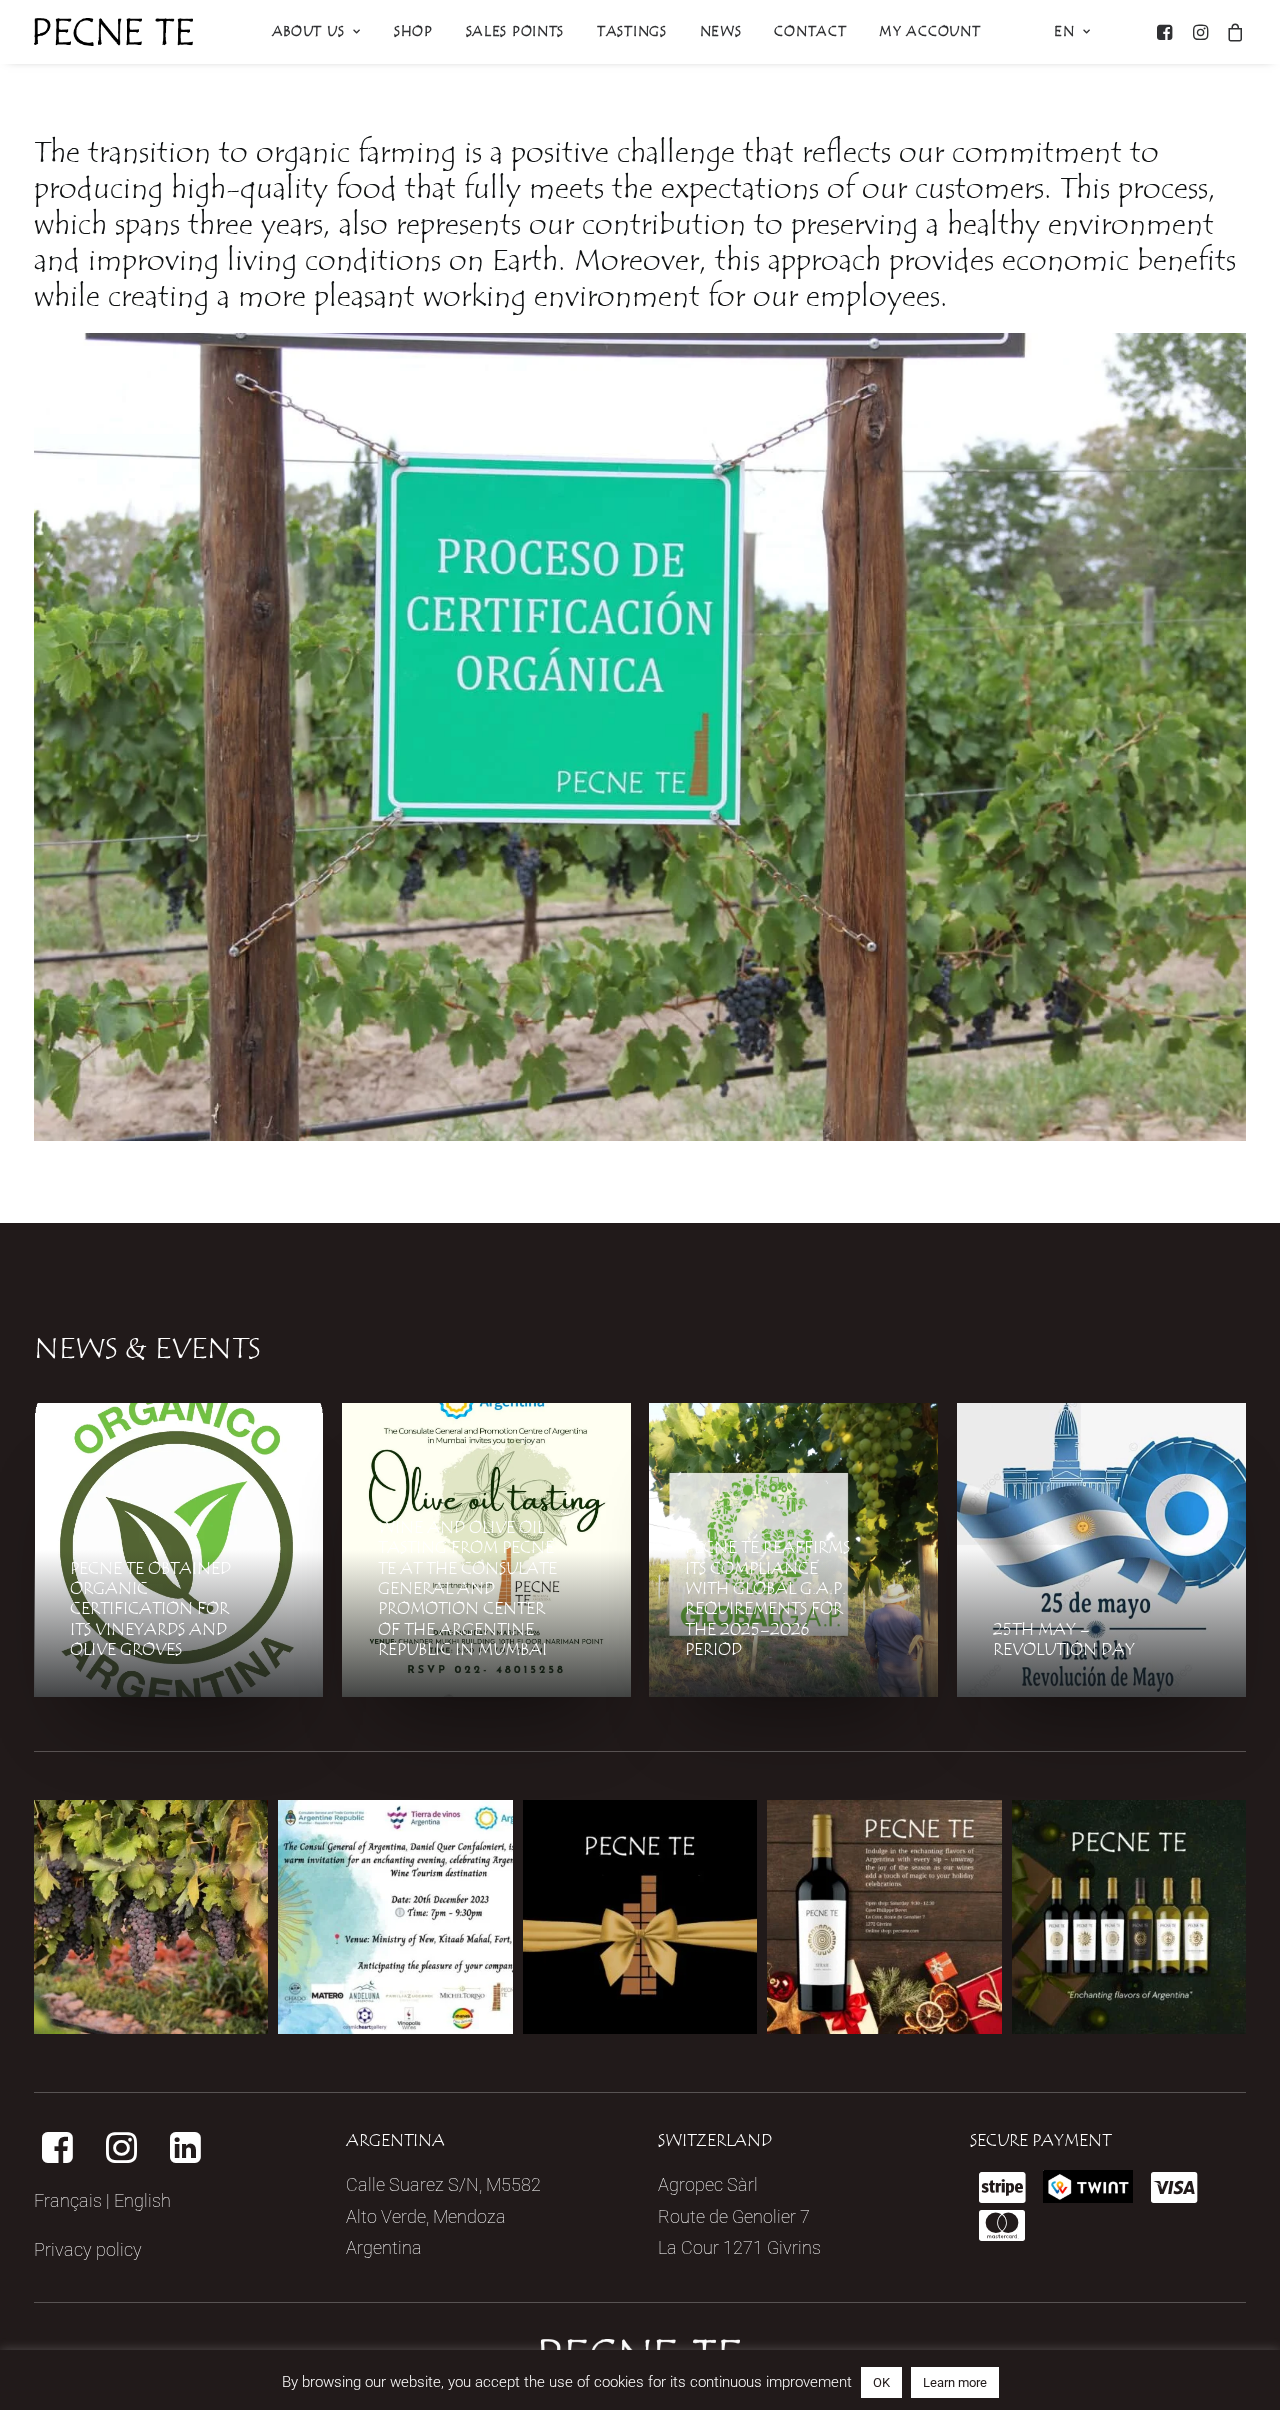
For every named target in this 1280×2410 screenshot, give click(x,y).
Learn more (955, 2382)
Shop (413, 32)
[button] (1167, 32)
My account (929, 32)
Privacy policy (88, 2249)
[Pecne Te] (113, 32)
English (142, 2200)
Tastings (632, 32)
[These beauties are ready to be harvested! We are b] (151, 1917)
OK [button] (881, 2382)
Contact (810, 32)
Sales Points (515, 32)
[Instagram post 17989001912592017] (395, 1917)
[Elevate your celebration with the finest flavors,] (1129, 1917)
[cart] (1231, 32)
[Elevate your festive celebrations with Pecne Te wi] (640, 1917)
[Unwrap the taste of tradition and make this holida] (884, 1917)
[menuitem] (316, 32)
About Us (308, 32)
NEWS (721, 32)
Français (68, 2200)
